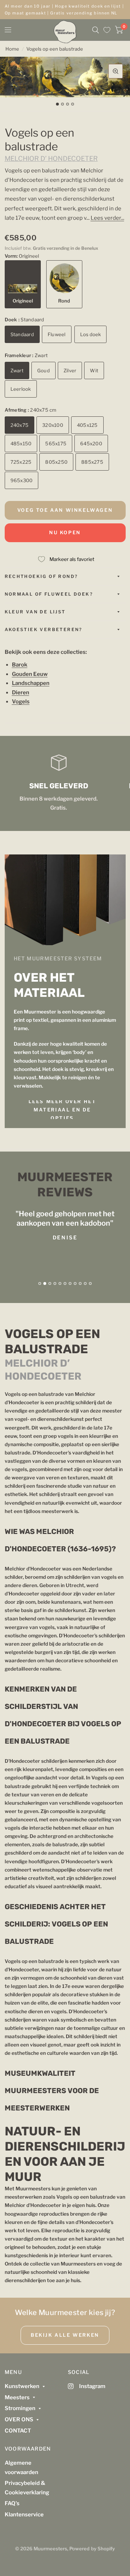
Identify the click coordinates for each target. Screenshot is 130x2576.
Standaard (22, 334)
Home (12, 49)
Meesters (17, 2397)
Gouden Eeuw (30, 674)
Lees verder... (107, 218)
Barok (20, 665)
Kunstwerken (22, 2386)
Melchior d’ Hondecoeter (51, 158)
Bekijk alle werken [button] (65, 2335)
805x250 (56, 462)
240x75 (20, 425)
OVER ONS (19, 2419)
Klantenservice (24, 2515)
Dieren (21, 693)
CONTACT (18, 2431)
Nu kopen (65, 532)
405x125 (87, 425)
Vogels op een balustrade (55, 49)
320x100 (53, 425)
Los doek (90, 334)
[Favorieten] (107, 30)
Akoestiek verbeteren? (44, 629)
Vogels (21, 702)
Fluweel (57, 334)
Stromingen (20, 2408)
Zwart (17, 370)
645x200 (91, 443)
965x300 (22, 480)
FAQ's (12, 2503)
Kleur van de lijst (35, 612)
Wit (94, 370)
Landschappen (31, 683)
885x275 (92, 462)
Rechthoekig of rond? (41, 576)
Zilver (70, 370)
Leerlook (21, 389)
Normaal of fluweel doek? (49, 594)
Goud (44, 370)
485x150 (21, 443)
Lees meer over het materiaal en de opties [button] (62, 1110)
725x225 (21, 462)
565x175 (56, 443)
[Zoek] (96, 30)
